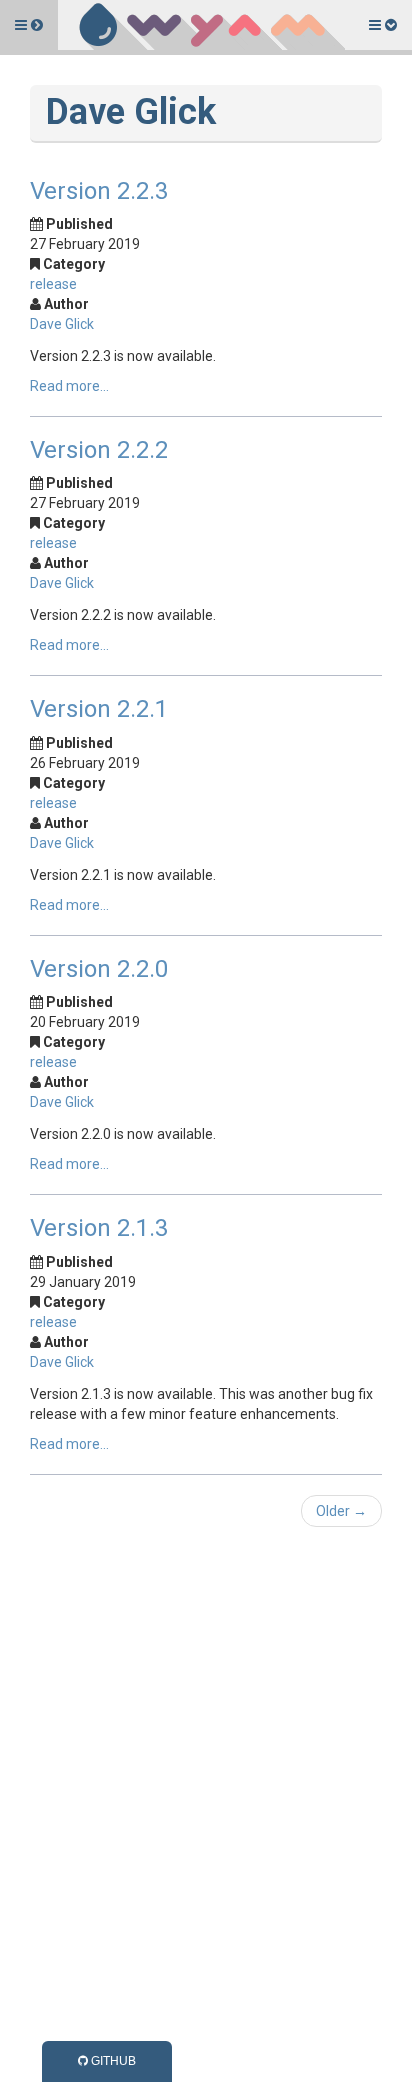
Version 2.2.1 (99, 709)
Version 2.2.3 (99, 191)
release (53, 284)
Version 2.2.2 (99, 450)
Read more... (69, 386)
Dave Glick (62, 324)
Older (341, 1511)
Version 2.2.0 (99, 969)
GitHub (112, 2061)
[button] (29, 25)
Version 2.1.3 (99, 1228)
